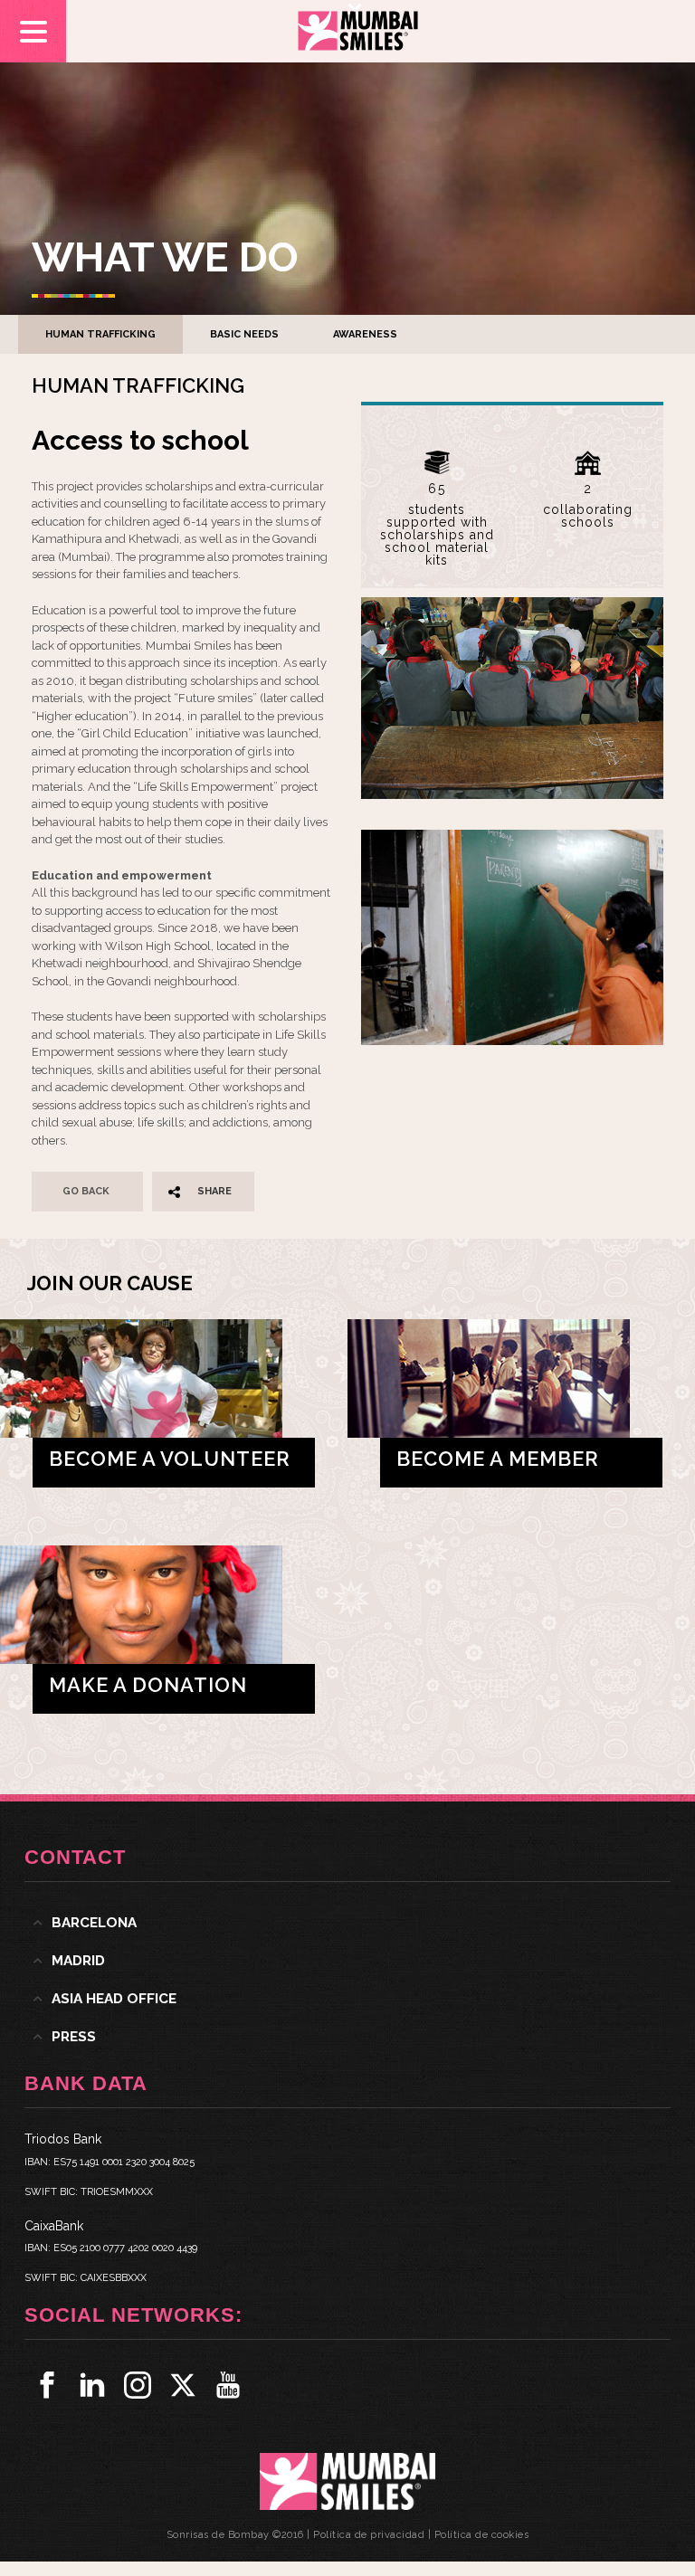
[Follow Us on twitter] (183, 2385)
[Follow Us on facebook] (47, 2385)
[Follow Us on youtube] (228, 2385)
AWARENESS (365, 334)
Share (214, 1191)
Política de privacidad (369, 2535)
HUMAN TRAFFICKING (100, 334)
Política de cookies (482, 2535)
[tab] (347, 1923)
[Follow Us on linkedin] (92, 2385)
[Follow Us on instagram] (138, 2385)
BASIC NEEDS (244, 334)
